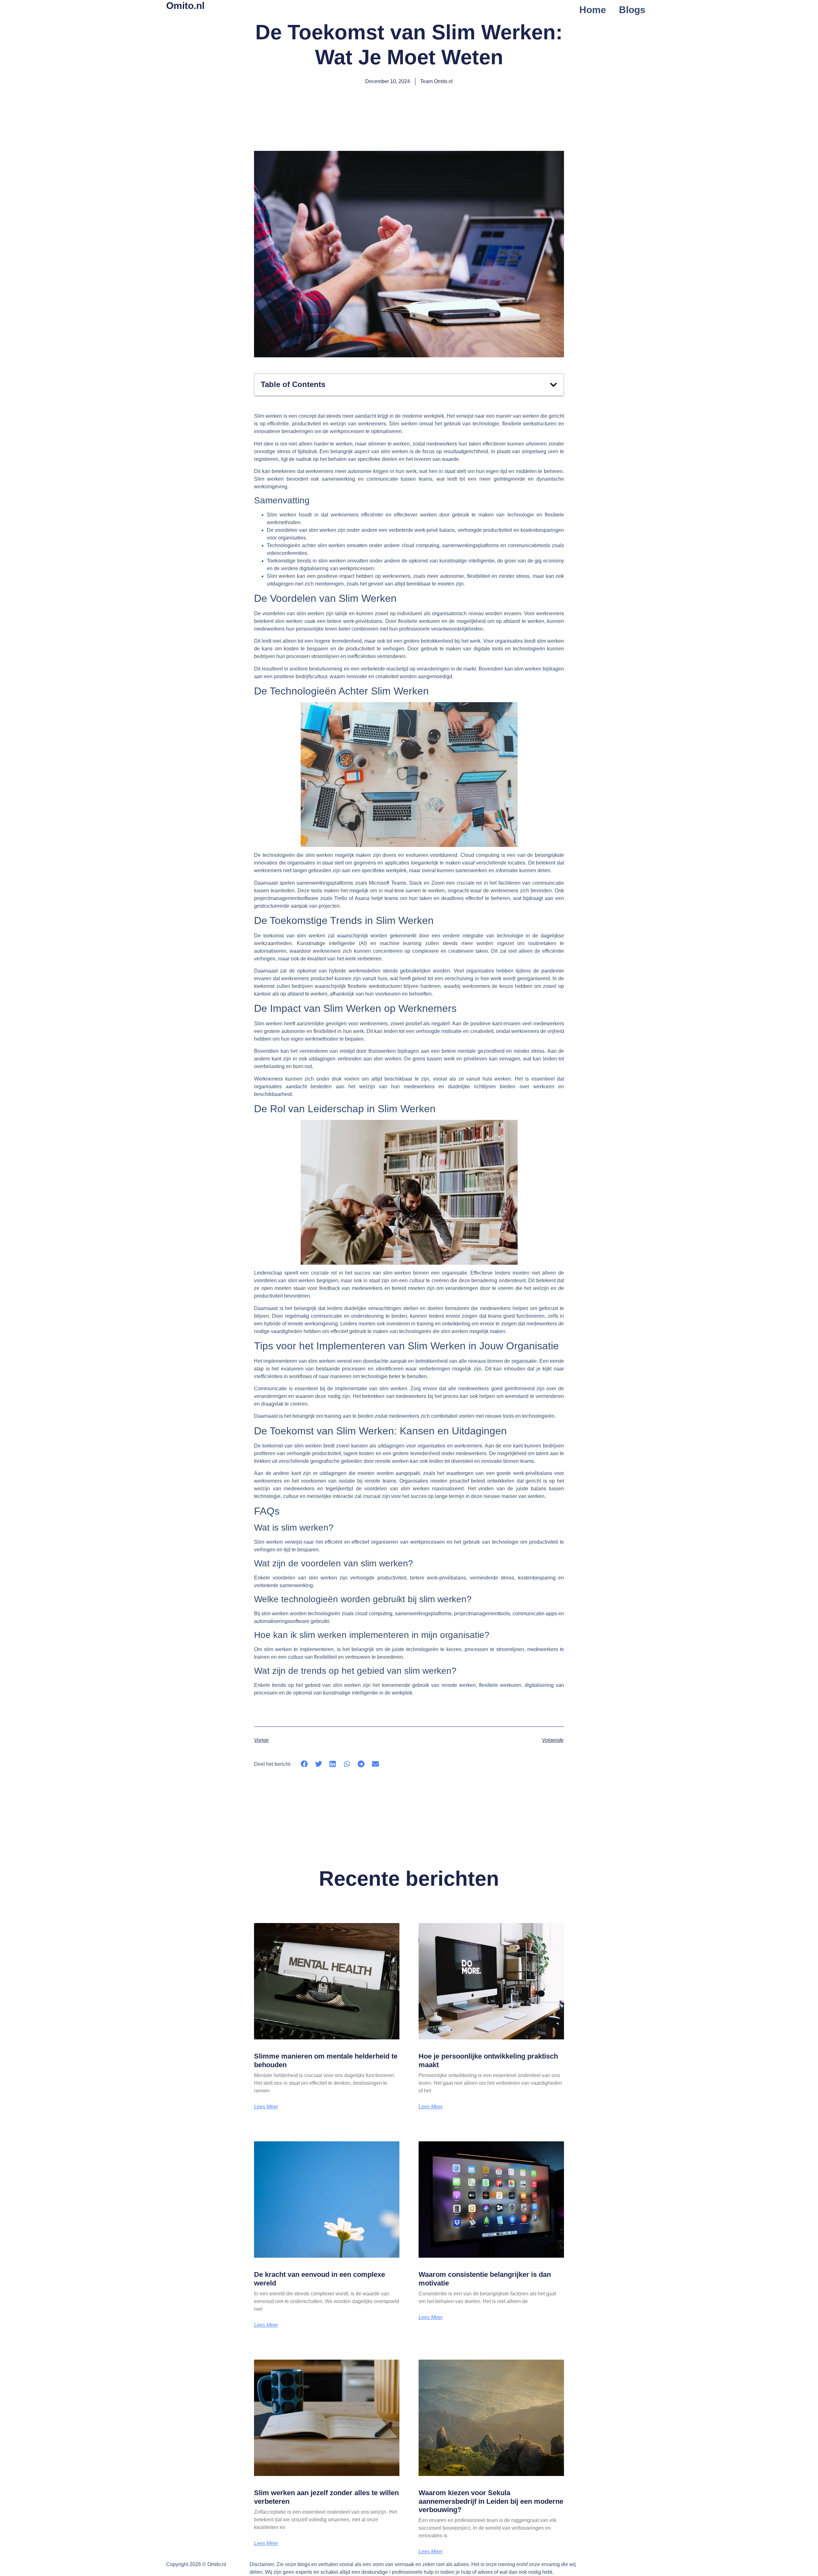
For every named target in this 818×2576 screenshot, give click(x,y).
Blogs (632, 10)
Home (593, 10)
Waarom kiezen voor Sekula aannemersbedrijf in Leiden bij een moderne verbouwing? (491, 2501)
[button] (553, 385)
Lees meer (266, 2107)
